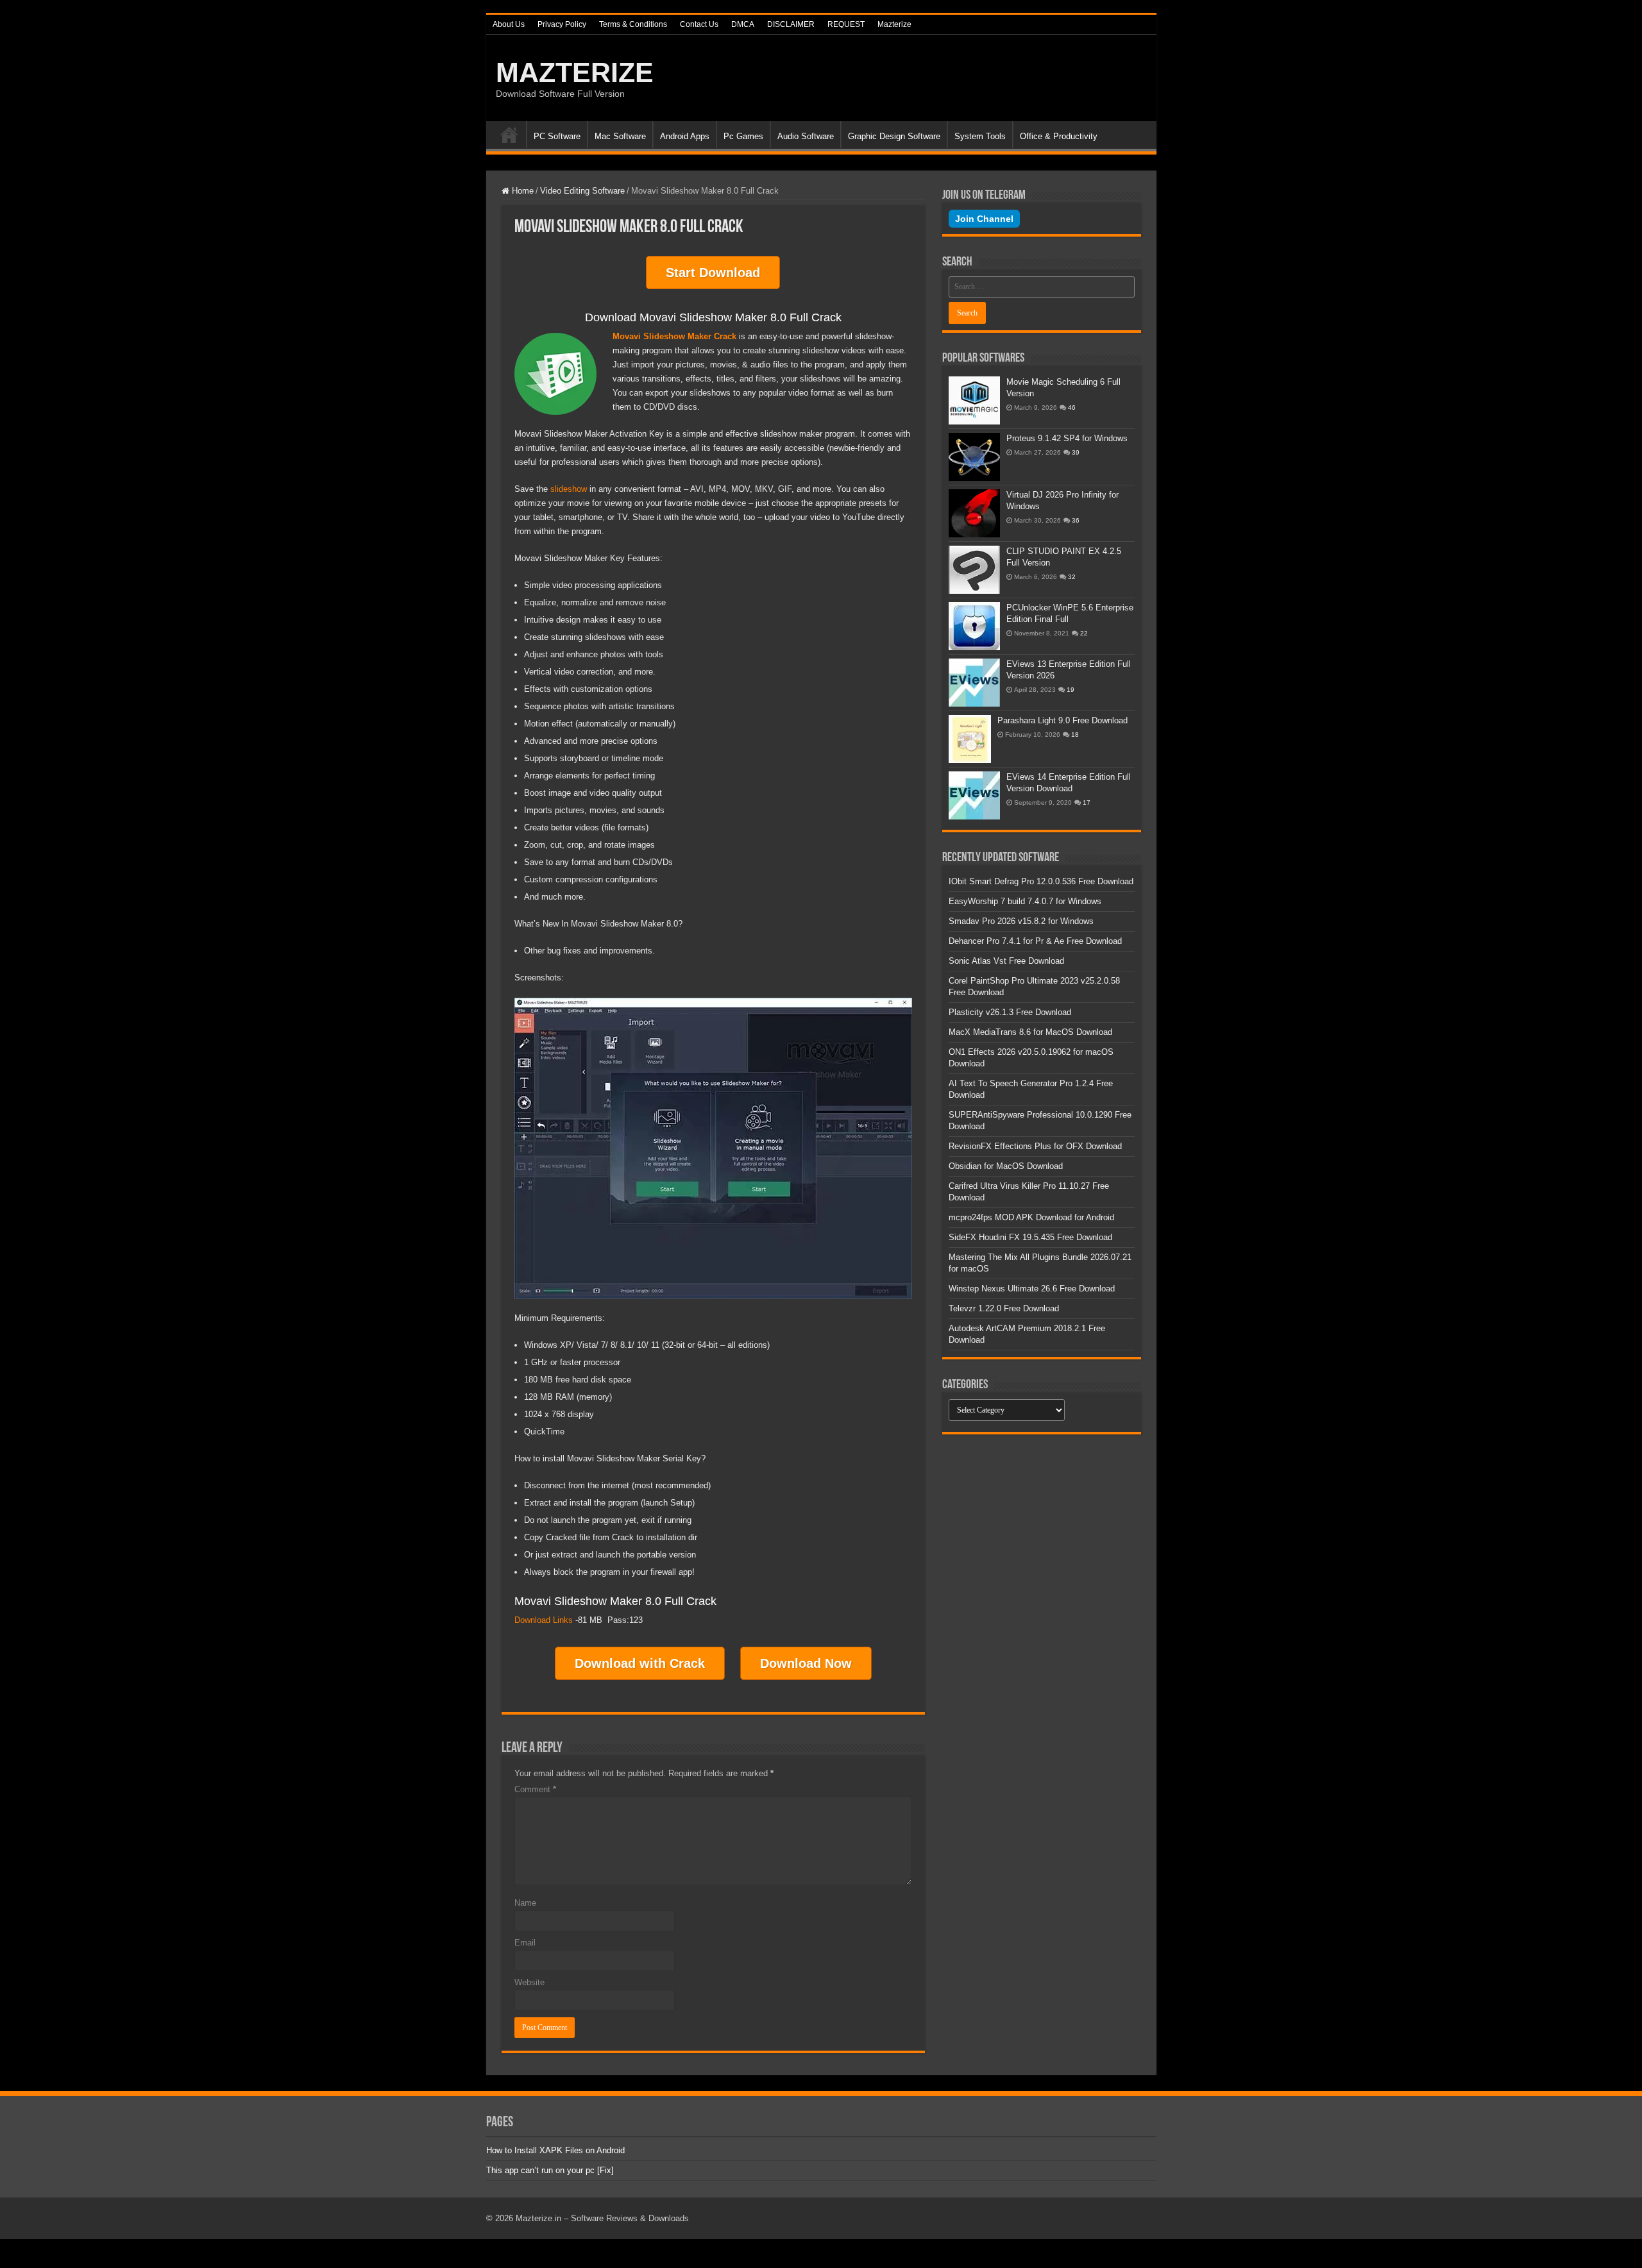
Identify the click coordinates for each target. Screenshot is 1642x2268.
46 (1072, 407)
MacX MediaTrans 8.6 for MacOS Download (1030, 1032)
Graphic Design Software (894, 136)
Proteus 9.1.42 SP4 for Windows (1067, 438)
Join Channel (984, 219)
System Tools (980, 136)
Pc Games (743, 136)
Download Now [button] (806, 1663)
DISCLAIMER (791, 24)
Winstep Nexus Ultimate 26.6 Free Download (1032, 1289)
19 (1071, 690)
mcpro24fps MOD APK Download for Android (1031, 1217)
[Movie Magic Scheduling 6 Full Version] (974, 400)
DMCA (743, 24)
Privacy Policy (562, 24)
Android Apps (685, 136)
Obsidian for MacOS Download (1006, 1166)
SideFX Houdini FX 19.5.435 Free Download (1030, 1237)
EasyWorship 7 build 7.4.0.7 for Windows (1025, 901)
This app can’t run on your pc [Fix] (550, 2170)
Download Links (544, 1620)
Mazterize (894, 24)
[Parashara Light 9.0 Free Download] (970, 739)
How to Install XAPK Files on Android (555, 2150)
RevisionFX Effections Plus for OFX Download (1035, 1146)
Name (525, 1903)
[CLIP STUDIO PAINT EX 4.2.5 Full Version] (974, 570)
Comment (535, 1789)
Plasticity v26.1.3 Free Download (1010, 1012)
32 (1072, 577)
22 (1084, 633)
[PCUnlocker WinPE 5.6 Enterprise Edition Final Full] (974, 626)
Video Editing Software (582, 191)
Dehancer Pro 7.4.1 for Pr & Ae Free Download (1035, 941)
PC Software (557, 136)
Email (525, 1943)
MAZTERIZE (575, 72)
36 (1076, 520)
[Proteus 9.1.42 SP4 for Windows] (974, 457)
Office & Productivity (1059, 136)
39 (1076, 452)
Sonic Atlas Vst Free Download (1006, 961)
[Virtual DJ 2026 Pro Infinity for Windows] (974, 513)
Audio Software (806, 136)
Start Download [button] (713, 273)
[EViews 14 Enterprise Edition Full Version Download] (974, 795)
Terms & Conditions (633, 24)
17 (1087, 802)
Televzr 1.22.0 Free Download (1004, 1308)
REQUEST (846, 24)
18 (1075, 735)
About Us (509, 24)
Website (529, 1982)
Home (509, 135)
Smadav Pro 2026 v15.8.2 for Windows (1021, 921)
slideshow (569, 489)
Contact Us (699, 24)
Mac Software (620, 136)
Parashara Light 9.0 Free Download (1062, 720)
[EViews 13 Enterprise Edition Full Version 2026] (974, 683)
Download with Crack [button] (640, 1663)
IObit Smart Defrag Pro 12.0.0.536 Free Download (1041, 881)
